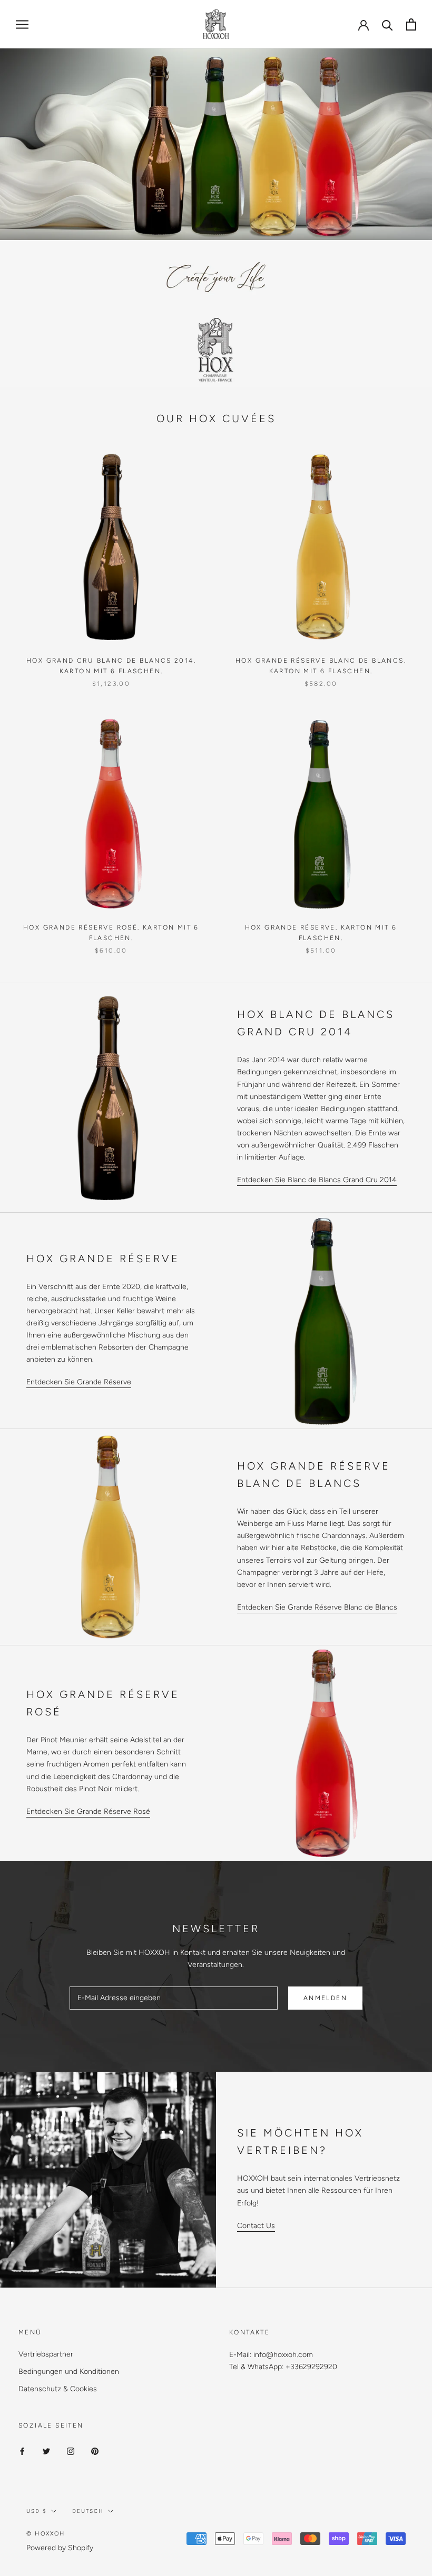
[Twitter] (46, 2451)
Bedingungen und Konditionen (69, 2372)
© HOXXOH (46, 2534)
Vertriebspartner (46, 2354)
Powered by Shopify (60, 2548)
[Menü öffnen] (22, 24)
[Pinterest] (95, 2451)
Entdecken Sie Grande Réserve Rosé (88, 1811)
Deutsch (88, 2511)
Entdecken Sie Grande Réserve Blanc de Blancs (317, 1607)
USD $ (37, 2511)
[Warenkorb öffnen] (411, 24)
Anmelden (325, 1998)
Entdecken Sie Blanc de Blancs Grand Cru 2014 (317, 1180)
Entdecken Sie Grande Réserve (79, 1382)
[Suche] (387, 24)
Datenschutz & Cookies (58, 2389)
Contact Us (256, 2226)
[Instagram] (71, 2451)
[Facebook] (22, 2451)
